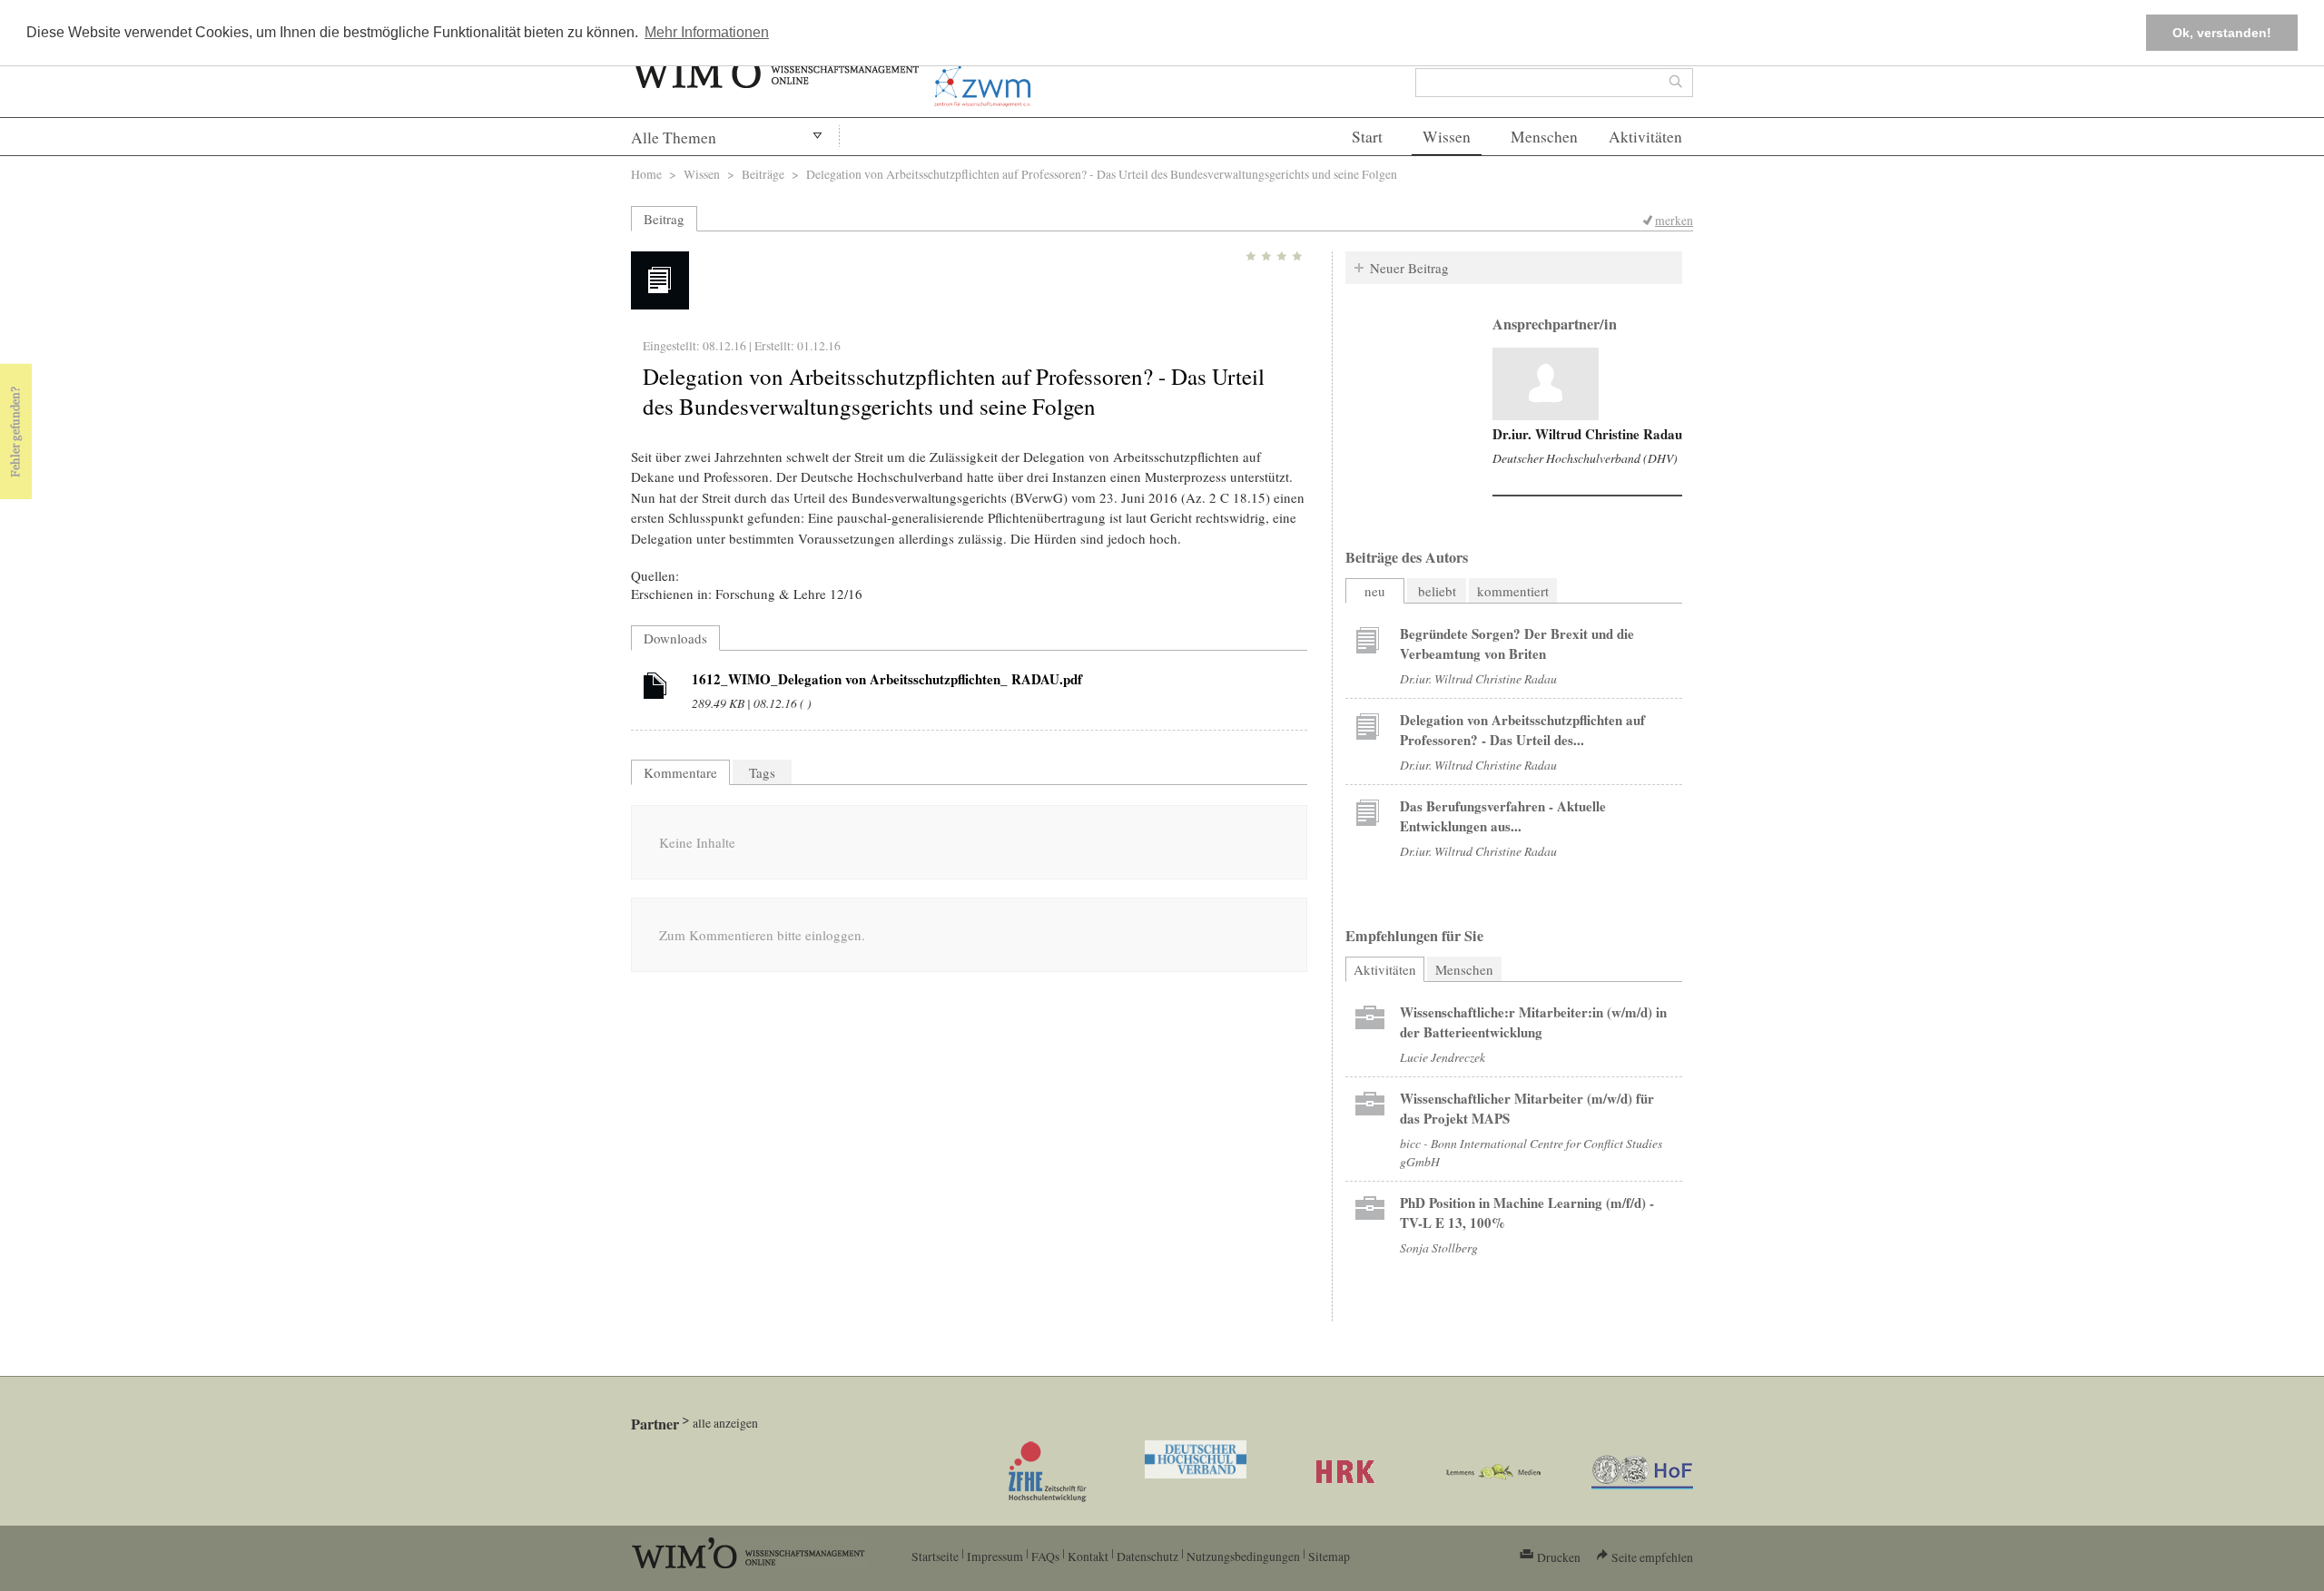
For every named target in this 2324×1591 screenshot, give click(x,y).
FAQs (1045, 1556)
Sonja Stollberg (1439, 1247)
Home (646, 174)
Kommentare (680, 772)
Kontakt (1088, 1556)
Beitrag (664, 219)
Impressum (995, 1556)
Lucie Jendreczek (1443, 1057)
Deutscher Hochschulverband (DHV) (1585, 458)
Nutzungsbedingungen (1243, 1556)
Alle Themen (674, 137)
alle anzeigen (725, 1423)
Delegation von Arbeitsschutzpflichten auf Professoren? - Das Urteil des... (1522, 730)
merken (1674, 220)
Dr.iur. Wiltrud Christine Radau (1587, 434)
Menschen (1544, 137)
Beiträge (763, 174)
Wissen (1447, 137)
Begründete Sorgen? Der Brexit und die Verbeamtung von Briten (1517, 643)
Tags (762, 772)
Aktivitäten (1645, 137)
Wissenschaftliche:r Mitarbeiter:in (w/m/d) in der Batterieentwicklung (1533, 1022)
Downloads (675, 638)
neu (1375, 591)
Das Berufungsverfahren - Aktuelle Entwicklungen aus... (1503, 816)
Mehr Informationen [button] (707, 32)
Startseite (935, 1556)
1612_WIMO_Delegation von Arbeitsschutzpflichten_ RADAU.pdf (887, 679)
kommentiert (1513, 591)
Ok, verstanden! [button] (2222, 33)
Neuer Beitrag (1409, 268)
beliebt (1437, 591)
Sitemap (1329, 1556)
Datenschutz (1147, 1556)
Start (1367, 137)
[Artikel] (655, 689)
